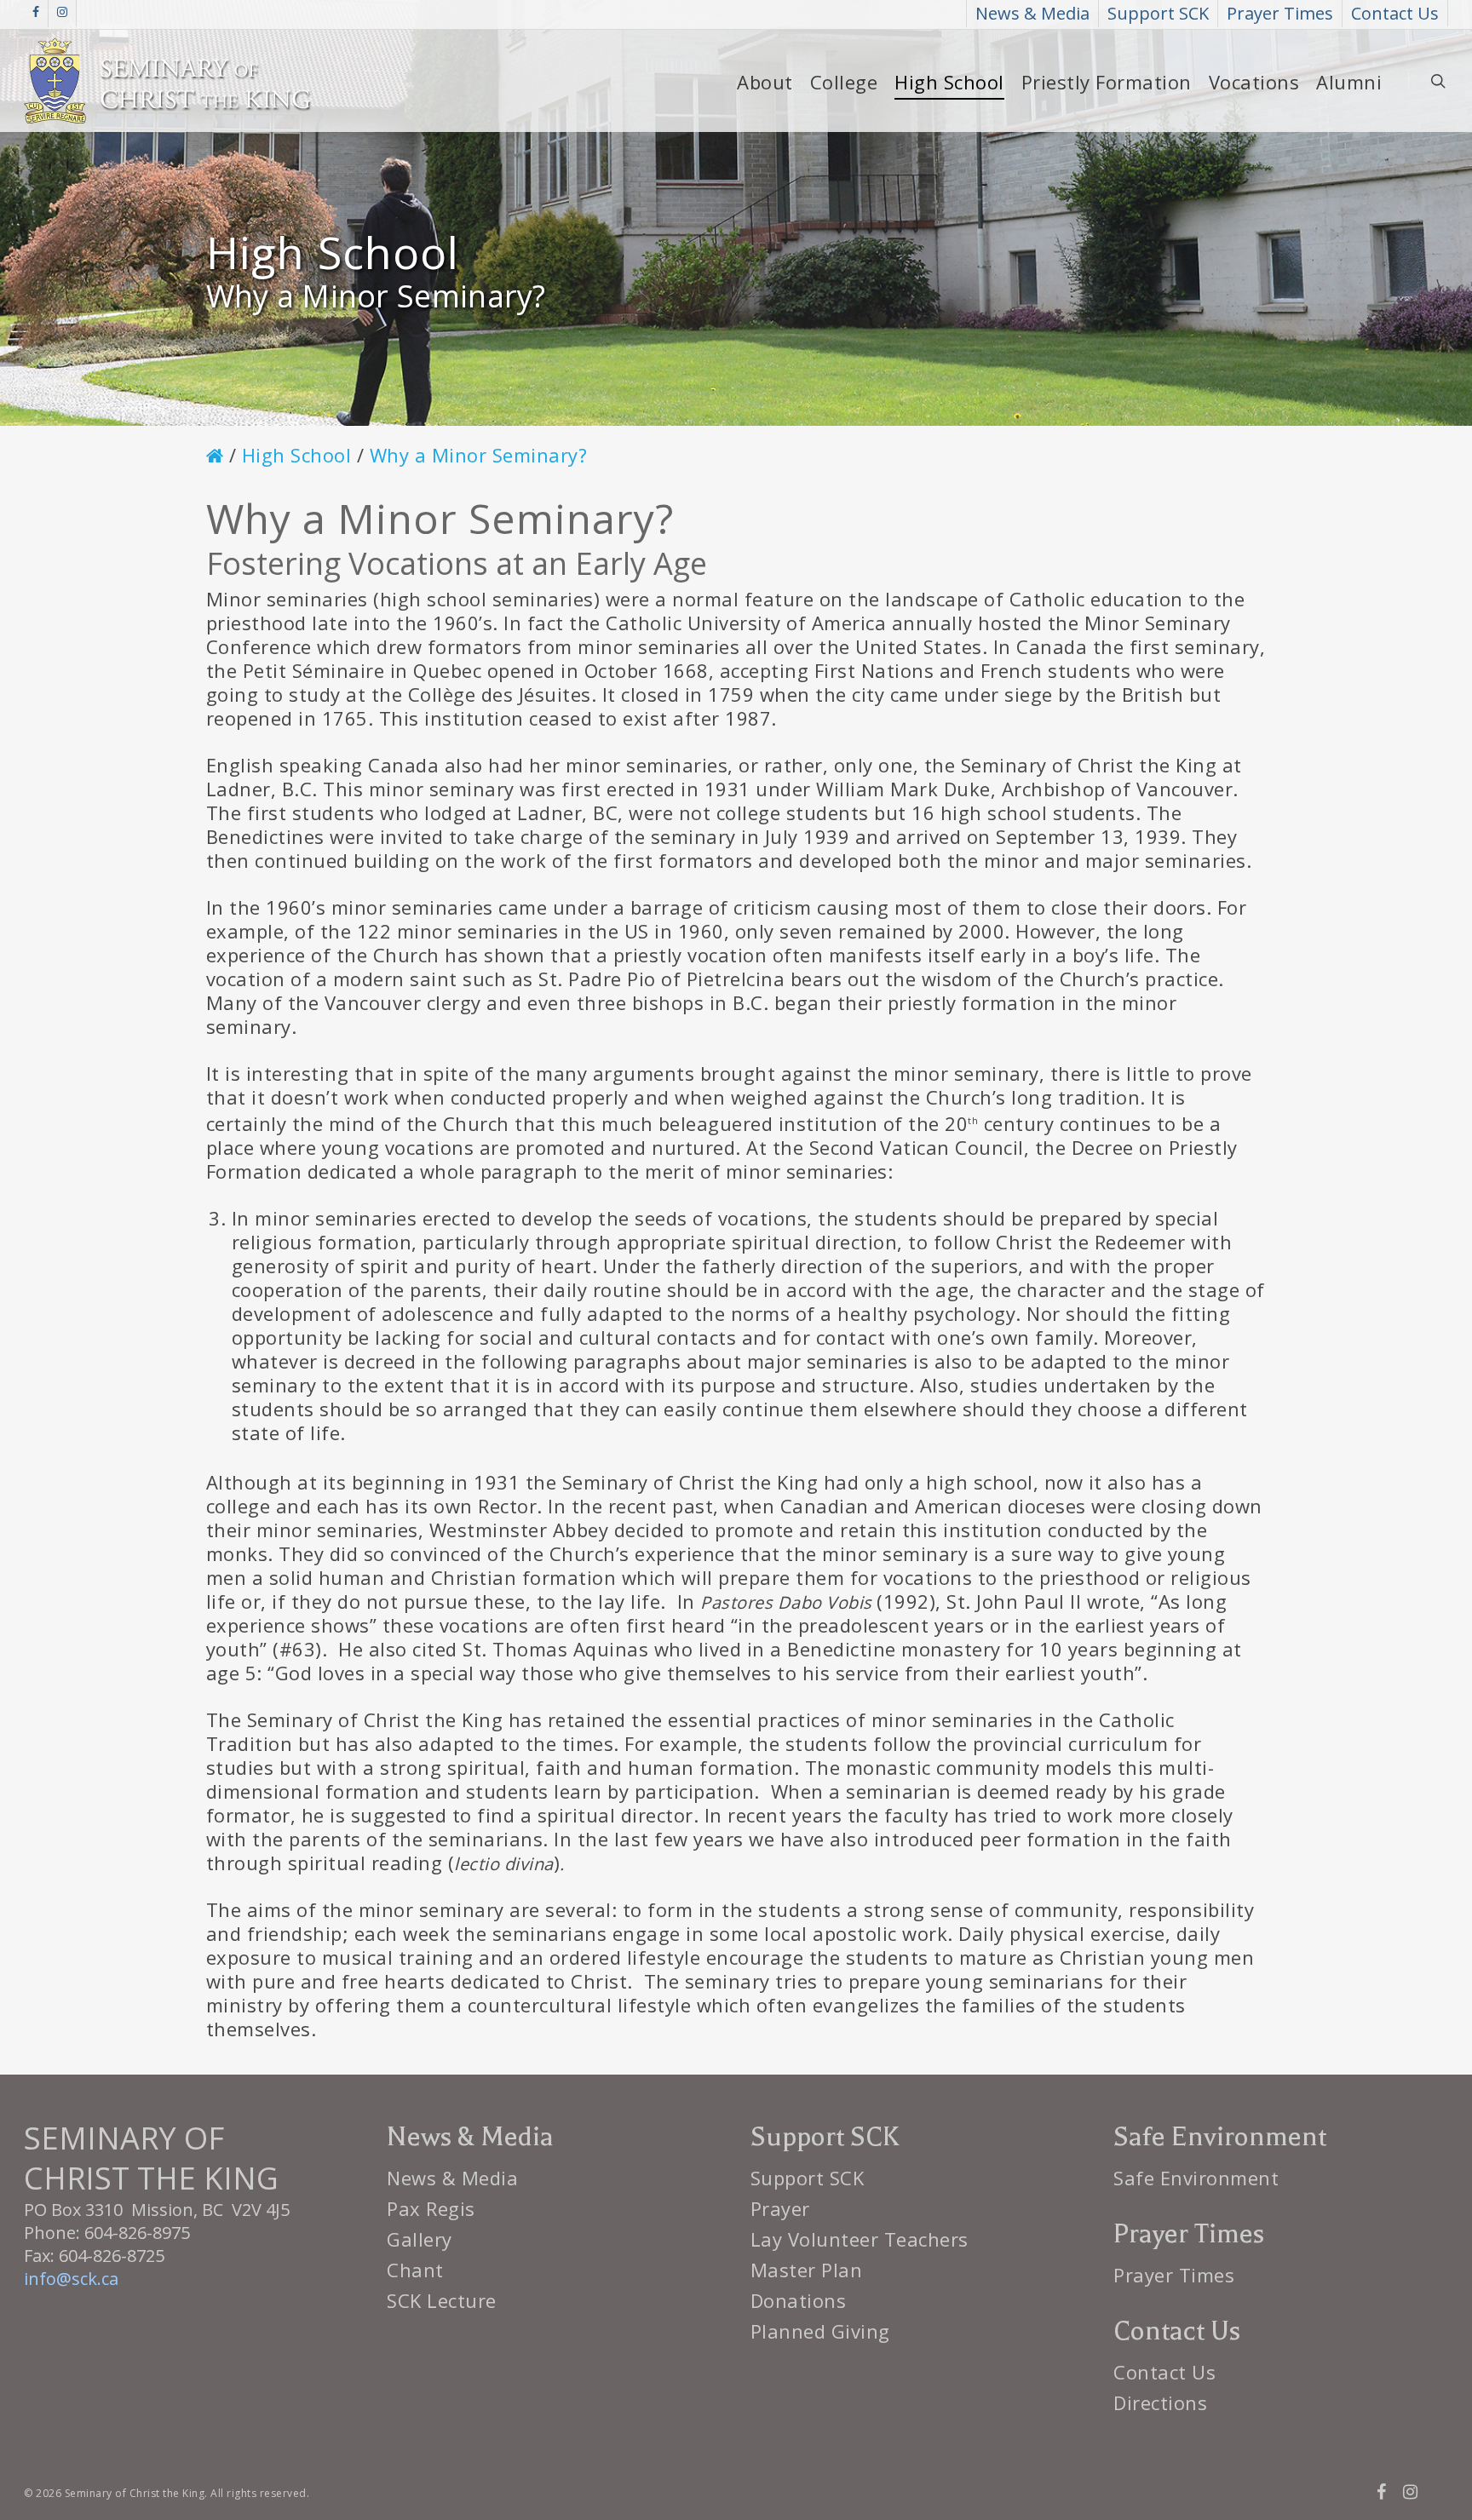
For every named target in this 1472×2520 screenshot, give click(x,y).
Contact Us (1164, 2372)
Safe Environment (1196, 2178)
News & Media (452, 2178)
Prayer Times (1174, 2275)
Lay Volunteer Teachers (860, 2239)
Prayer (780, 2208)
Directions (1160, 2402)
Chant (415, 2270)
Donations (799, 2300)
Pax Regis (431, 2208)
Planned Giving (820, 2331)
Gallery (420, 2239)
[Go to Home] (215, 456)
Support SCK (808, 2178)
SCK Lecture (442, 2300)
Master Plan (807, 2270)
